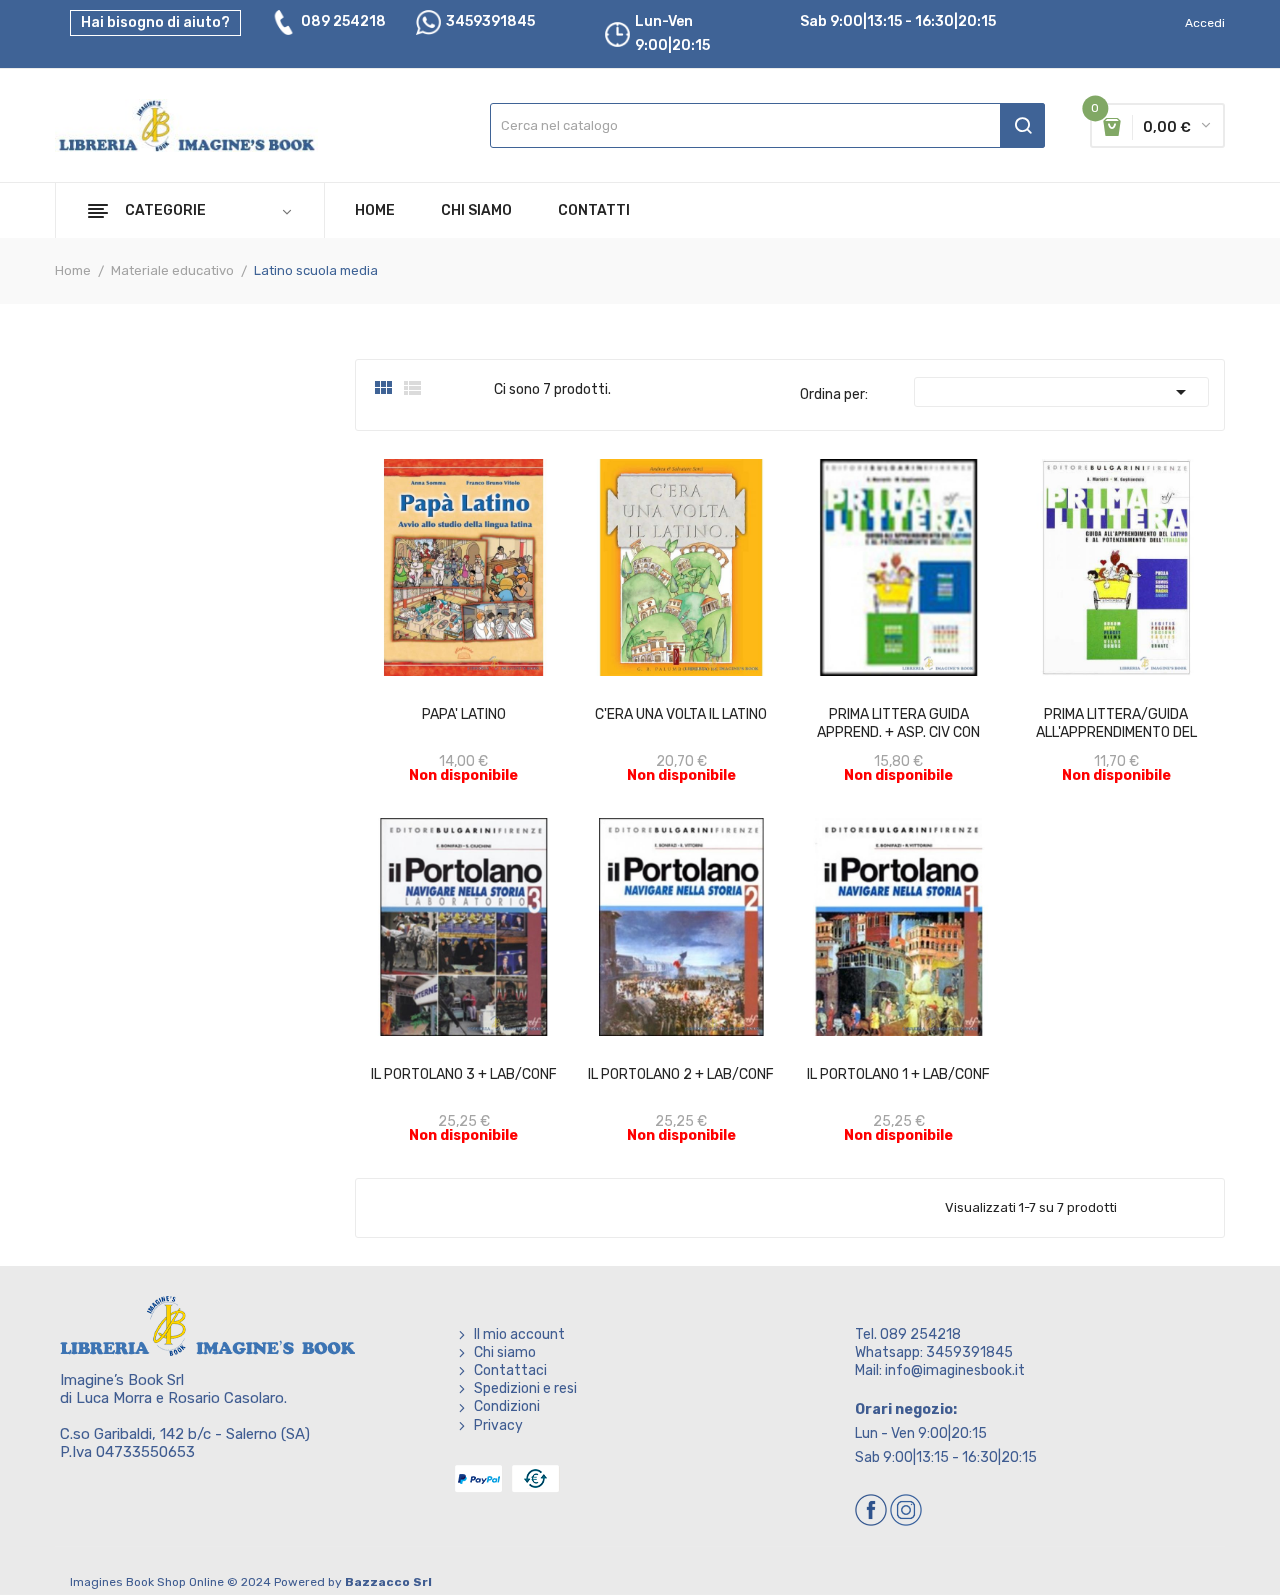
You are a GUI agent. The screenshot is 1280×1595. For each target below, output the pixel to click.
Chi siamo (505, 1352)
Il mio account (519, 1334)
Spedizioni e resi (525, 1388)
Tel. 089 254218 (908, 1334)
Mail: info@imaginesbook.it (940, 1370)
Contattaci (510, 1370)
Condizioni (507, 1406)
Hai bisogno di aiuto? (155, 22)
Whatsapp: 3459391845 (934, 1352)
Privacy (498, 1425)
